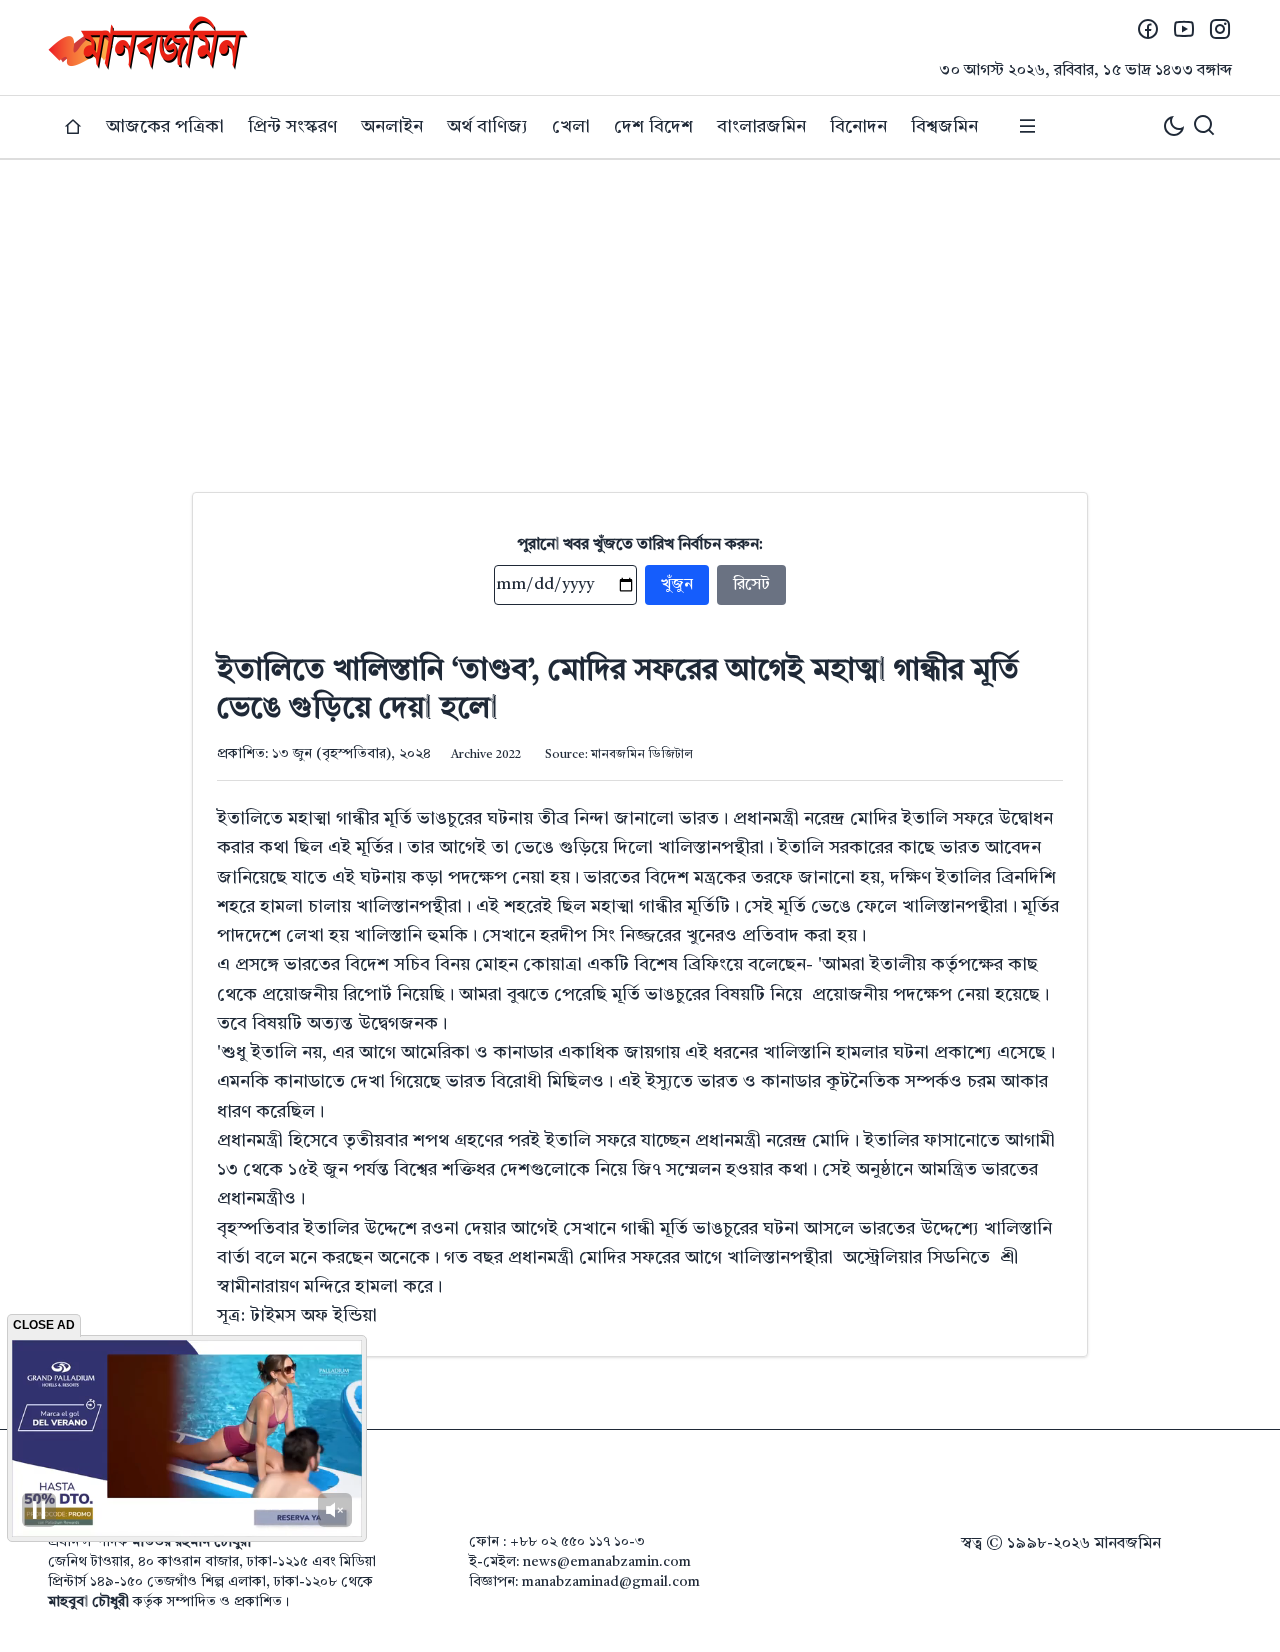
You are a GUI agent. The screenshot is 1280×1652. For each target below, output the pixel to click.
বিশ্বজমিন (944, 127)
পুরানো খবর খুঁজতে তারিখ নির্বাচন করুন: (640, 545)
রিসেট (751, 585)
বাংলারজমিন (761, 127)
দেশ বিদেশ (653, 127)
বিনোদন (858, 127)
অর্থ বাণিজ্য (487, 127)
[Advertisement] (640, 310)
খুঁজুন (677, 585)
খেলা (571, 127)
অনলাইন (392, 127)
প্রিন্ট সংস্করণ (292, 127)
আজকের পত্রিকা (165, 127)
